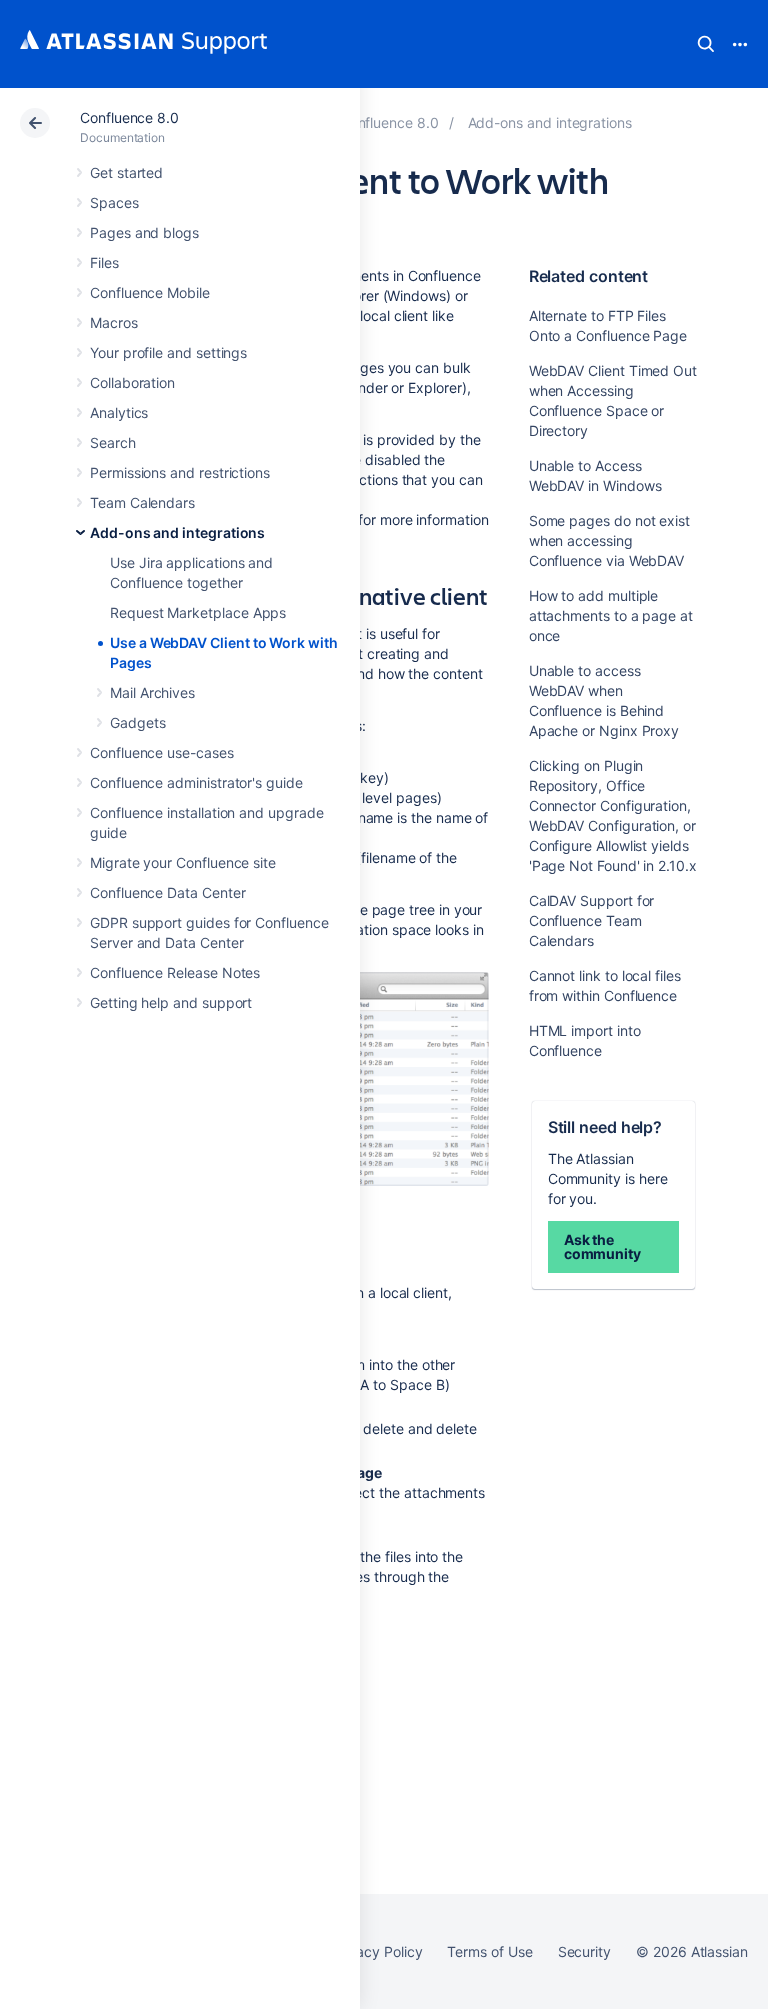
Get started (126, 172)
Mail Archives (152, 692)
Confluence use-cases (162, 752)
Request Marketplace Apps (198, 612)
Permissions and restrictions (180, 472)
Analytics (119, 412)
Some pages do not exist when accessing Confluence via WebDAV (609, 540)
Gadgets (138, 722)
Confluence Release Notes (175, 972)
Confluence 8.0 (129, 117)
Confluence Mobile (150, 292)
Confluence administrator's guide (196, 782)
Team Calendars (142, 502)
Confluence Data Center (167, 892)
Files (104, 262)
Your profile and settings (168, 352)
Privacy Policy (376, 1951)
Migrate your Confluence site (183, 862)
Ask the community (602, 1246)
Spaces (114, 202)
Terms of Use (489, 1951)
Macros (114, 322)
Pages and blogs (144, 232)
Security (584, 1951)
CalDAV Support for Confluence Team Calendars (592, 920)
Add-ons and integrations (177, 532)
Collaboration (132, 382)
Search (706, 44)
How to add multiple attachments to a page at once (611, 615)
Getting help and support (171, 1002)
